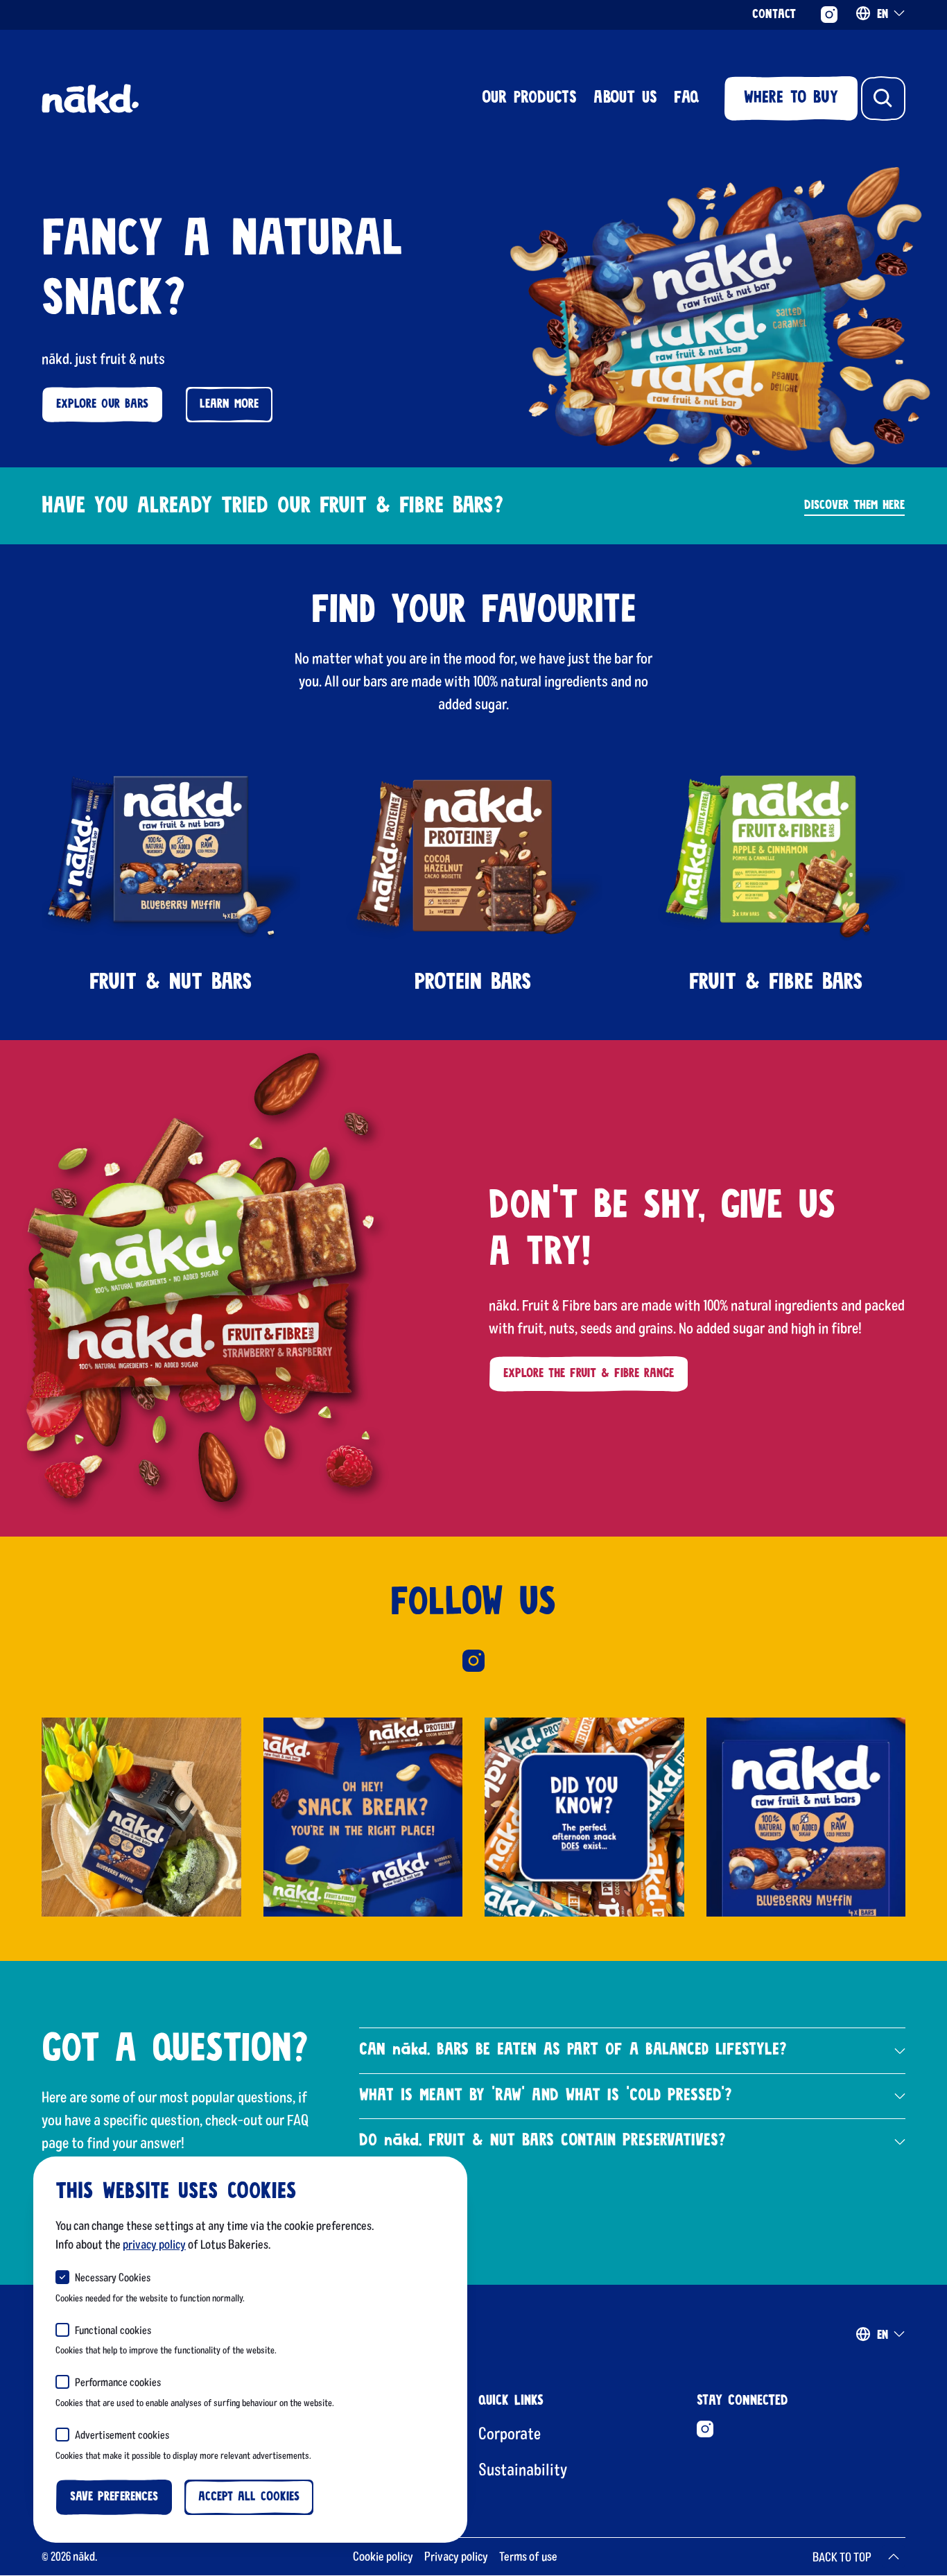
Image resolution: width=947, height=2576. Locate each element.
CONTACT (774, 15)
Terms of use (528, 2556)
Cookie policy (383, 2556)
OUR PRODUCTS (529, 98)
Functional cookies (113, 2329)
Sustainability (523, 2469)
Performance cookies (118, 2381)
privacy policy (154, 2244)
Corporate (510, 2433)
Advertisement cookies (122, 2434)
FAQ (686, 98)
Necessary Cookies (113, 2277)
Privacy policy (456, 2556)
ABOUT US (625, 98)
